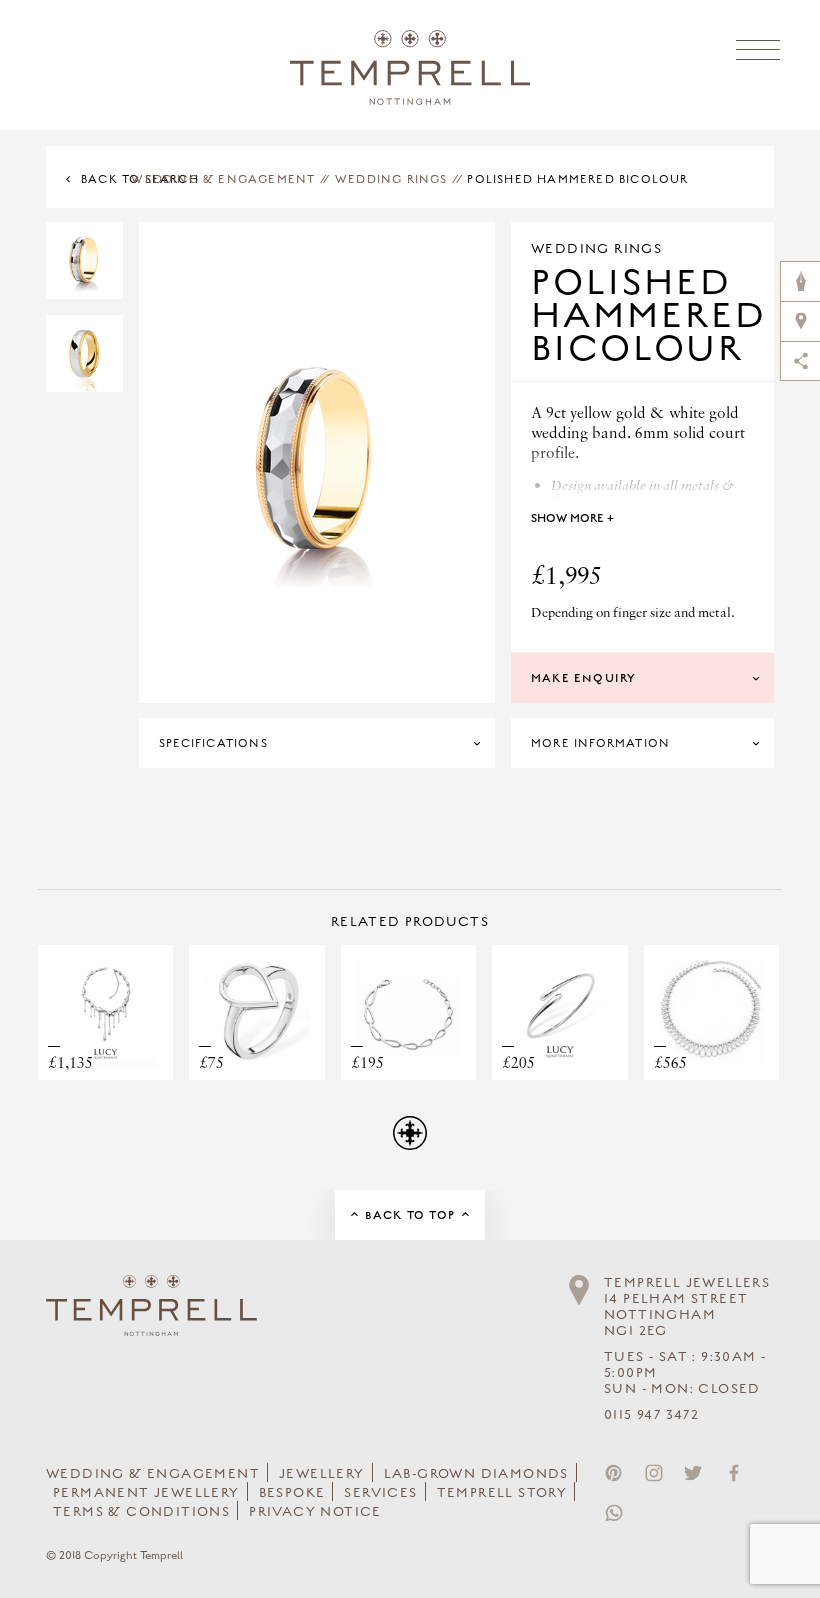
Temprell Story (502, 1493)
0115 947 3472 (651, 1415)
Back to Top (410, 1215)
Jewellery (322, 1474)
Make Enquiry (583, 678)
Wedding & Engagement (223, 179)
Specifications (213, 743)
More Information (600, 743)
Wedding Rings (391, 179)
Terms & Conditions (141, 1512)
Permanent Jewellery (146, 1493)
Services (380, 1493)
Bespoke (292, 1493)
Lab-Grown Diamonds (476, 1474)
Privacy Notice (315, 1512)
